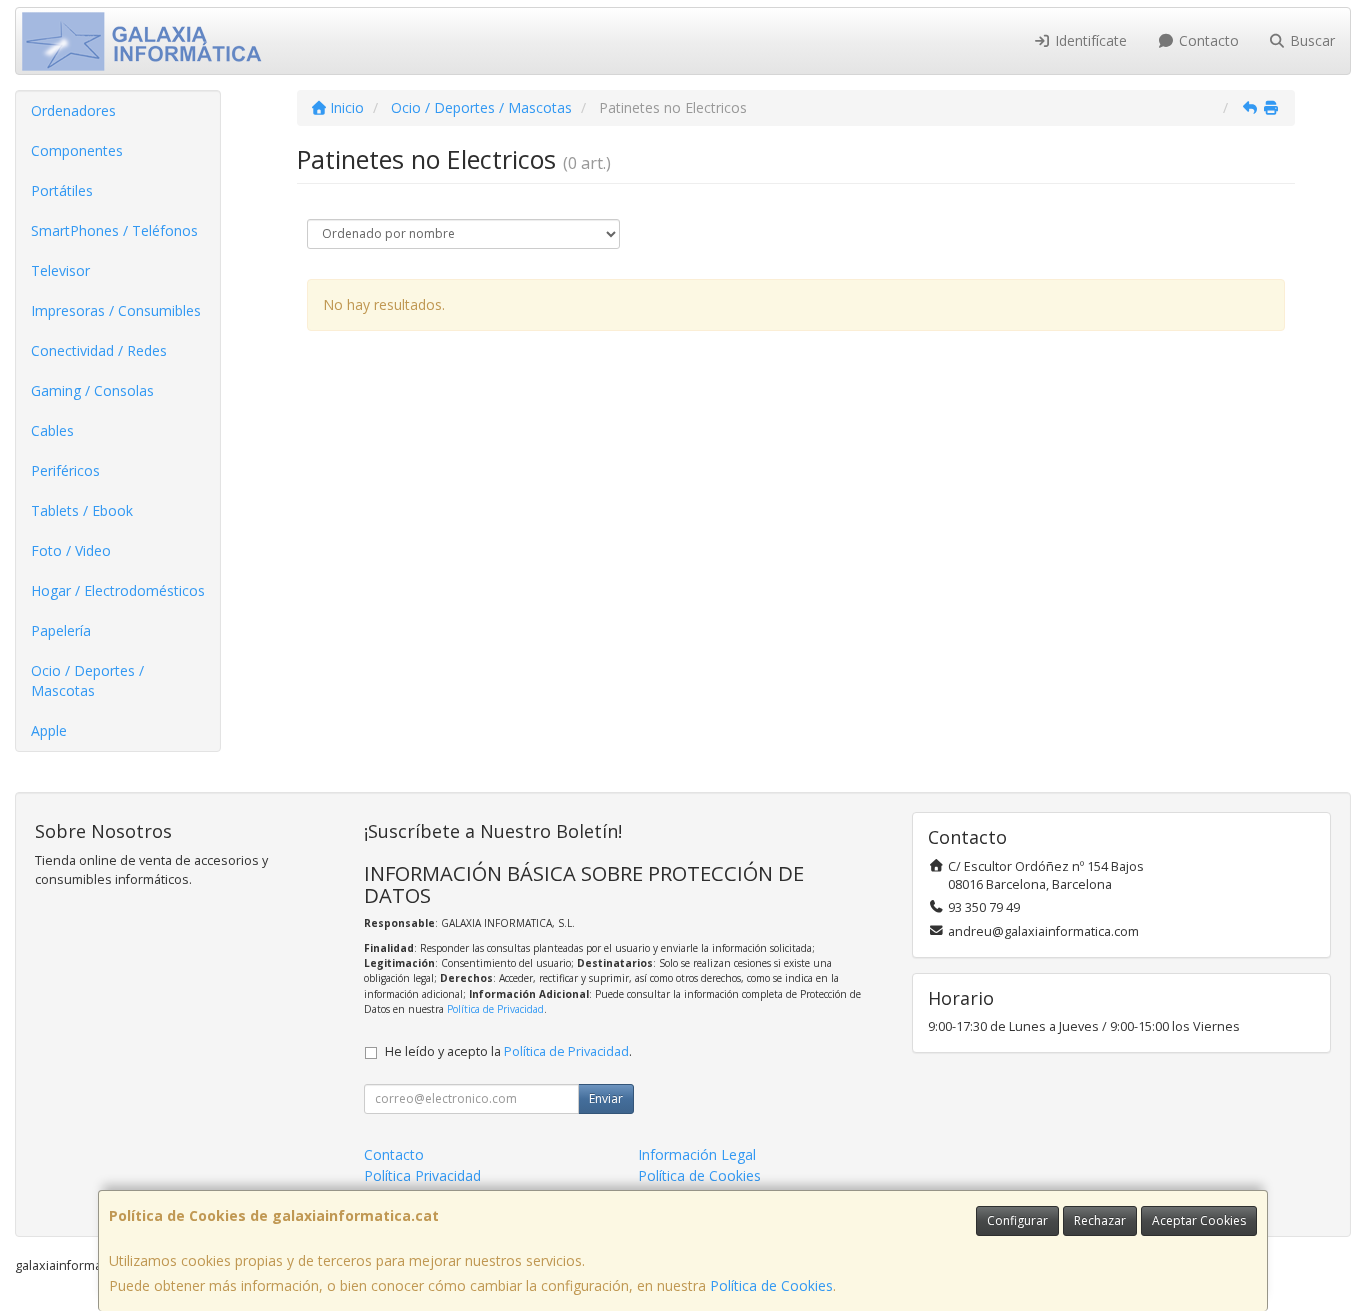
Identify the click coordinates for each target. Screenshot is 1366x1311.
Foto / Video (71, 550)
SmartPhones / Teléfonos (114, 230)
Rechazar (1100, 1220)
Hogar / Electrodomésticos (118, 590)
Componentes (77, 150)
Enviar (606, 1098)
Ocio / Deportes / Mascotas (87, 680)
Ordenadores (73, 110)
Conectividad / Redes (99, 350)
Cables (52, 430)
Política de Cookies (771, 1285)
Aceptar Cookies (1199, 1220)
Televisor (60, 270)
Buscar (1310, 40)
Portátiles (62, 190)
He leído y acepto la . (508, 1051)
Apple (49, 730)
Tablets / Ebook (82, 510)
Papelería (61, 630)
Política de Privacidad (495, 1009)
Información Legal (697, 1154)
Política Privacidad (422, 1175)
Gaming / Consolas (92, 390)
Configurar (1017, 1220)
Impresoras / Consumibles (116, 310)
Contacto (1207, 40)
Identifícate (1089, 40)
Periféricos (65, 470)
